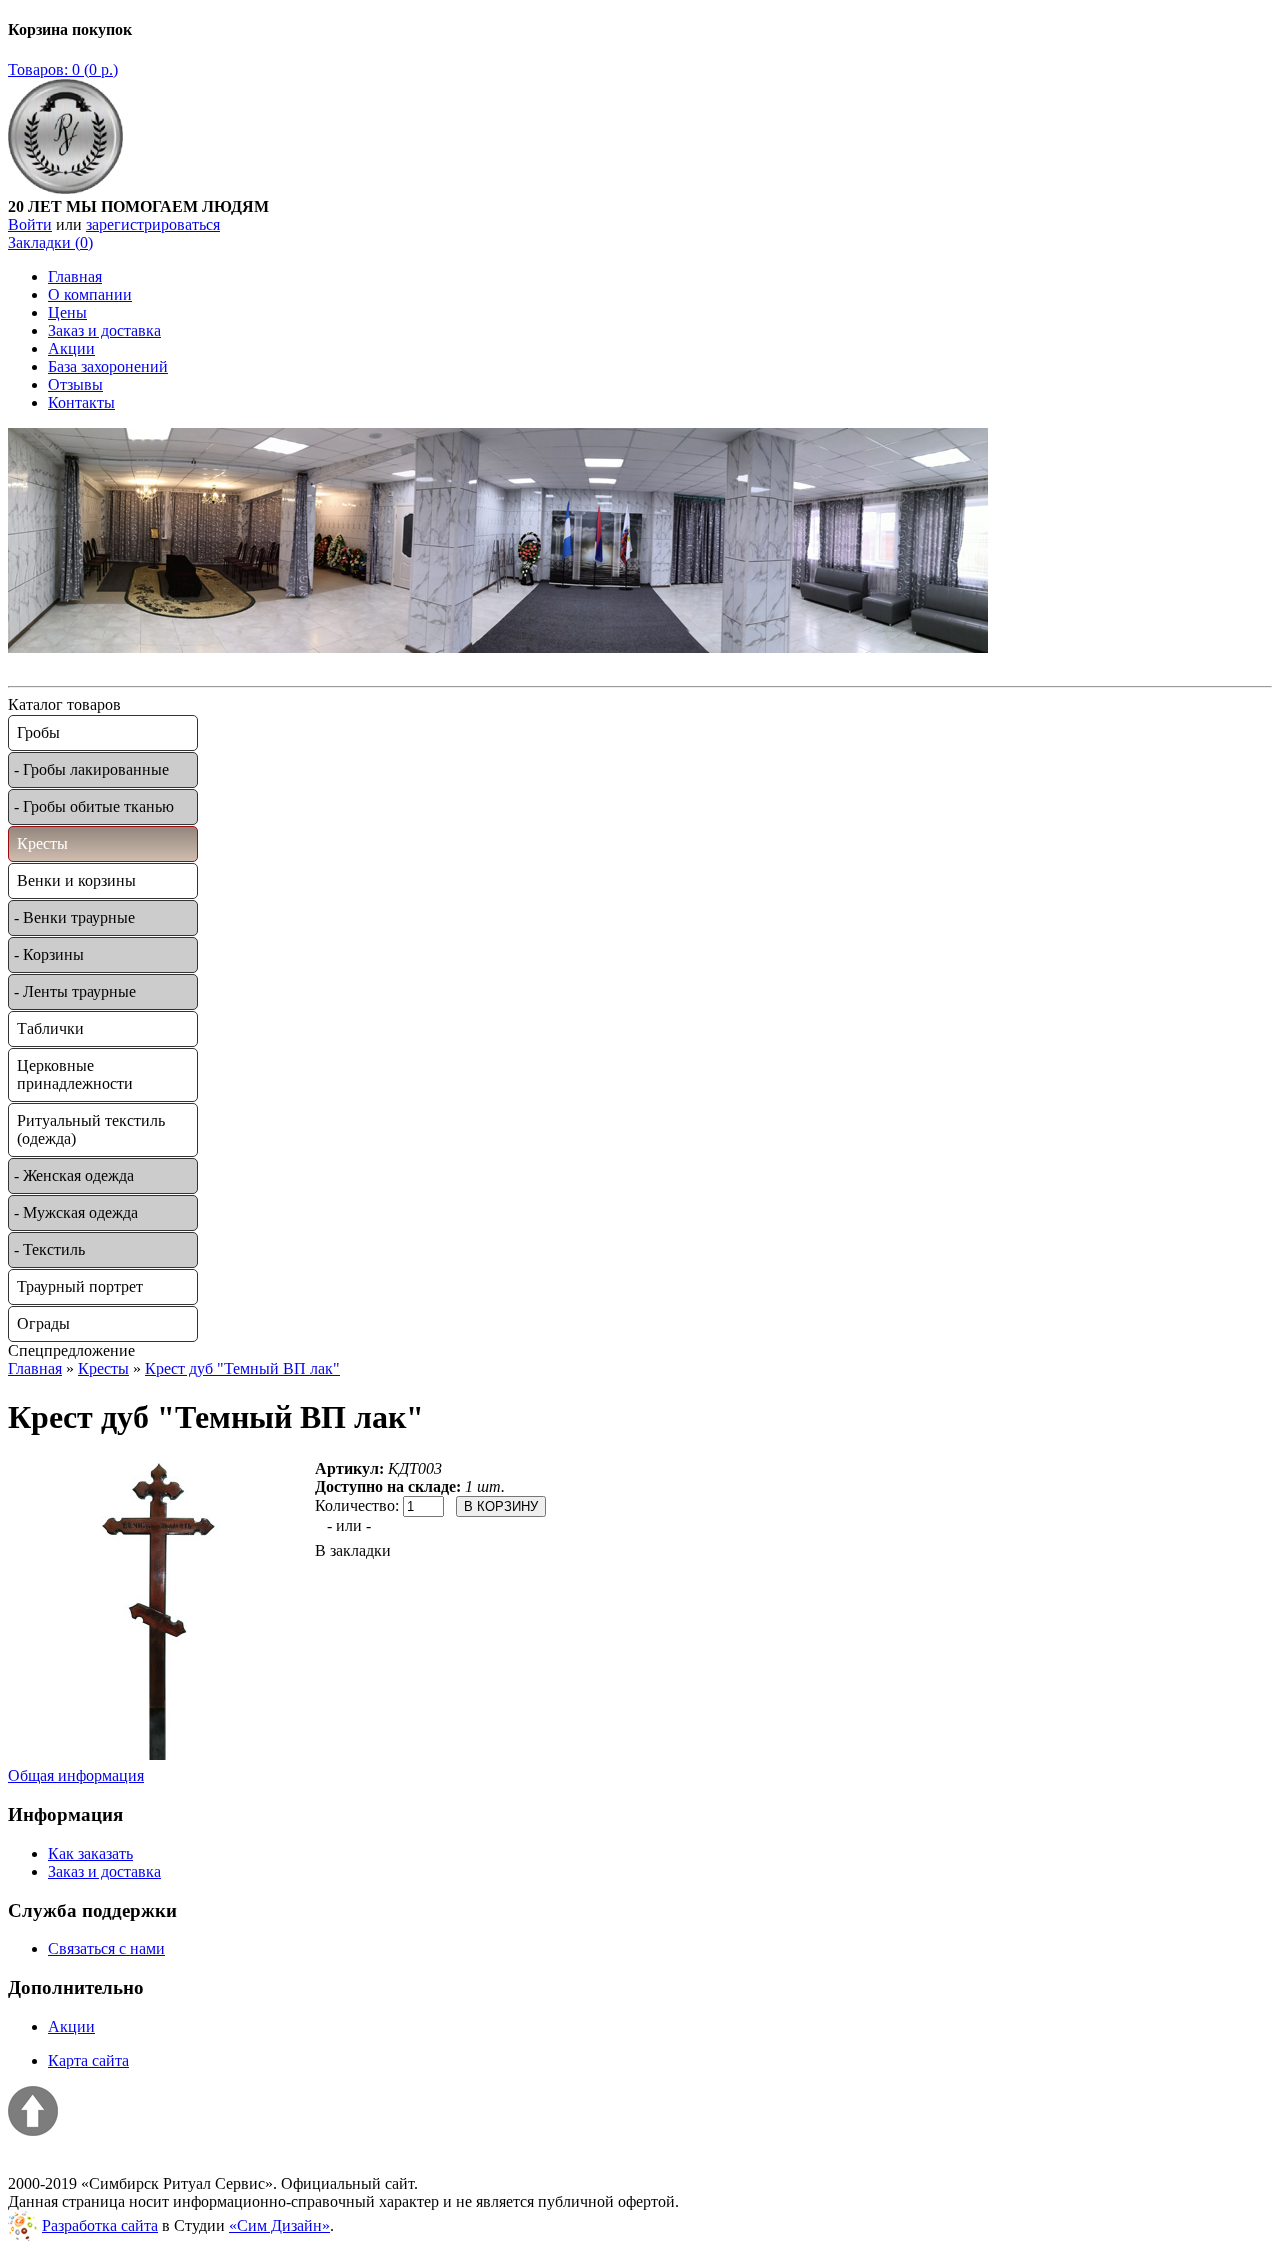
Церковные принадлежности (75, 1074)
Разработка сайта (100, 2225)
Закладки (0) (50, 242)
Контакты (81, 402)
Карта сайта (88, 2060)
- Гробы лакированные (91, 769)
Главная (75, 276)
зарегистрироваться (153, 224)
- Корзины (49, 954)
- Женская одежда (74, 1175)
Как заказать (90, 1853)
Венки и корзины (76, 880)
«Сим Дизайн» (279, 2225)
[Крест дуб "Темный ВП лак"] (161, 1754)
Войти (30, 224)
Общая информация (76, 1775)
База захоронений (108, 366)
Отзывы (75, 384)
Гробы (38, 732)
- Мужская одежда (76, 1212)
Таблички (50, 1028)
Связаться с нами (106, 1948)
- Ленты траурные (75, 991)
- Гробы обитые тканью (94, 806)
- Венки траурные (74, 917)
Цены (67, 312)
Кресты (42, 843)
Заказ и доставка (104, 330)
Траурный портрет (80, 1286)
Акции (71, 348)
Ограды (43, 1323)
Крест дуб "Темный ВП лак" (242, 1368)
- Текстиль (49, 1249)
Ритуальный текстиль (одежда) (91, 1129)
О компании (90, 294)
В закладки (353, 1550)
